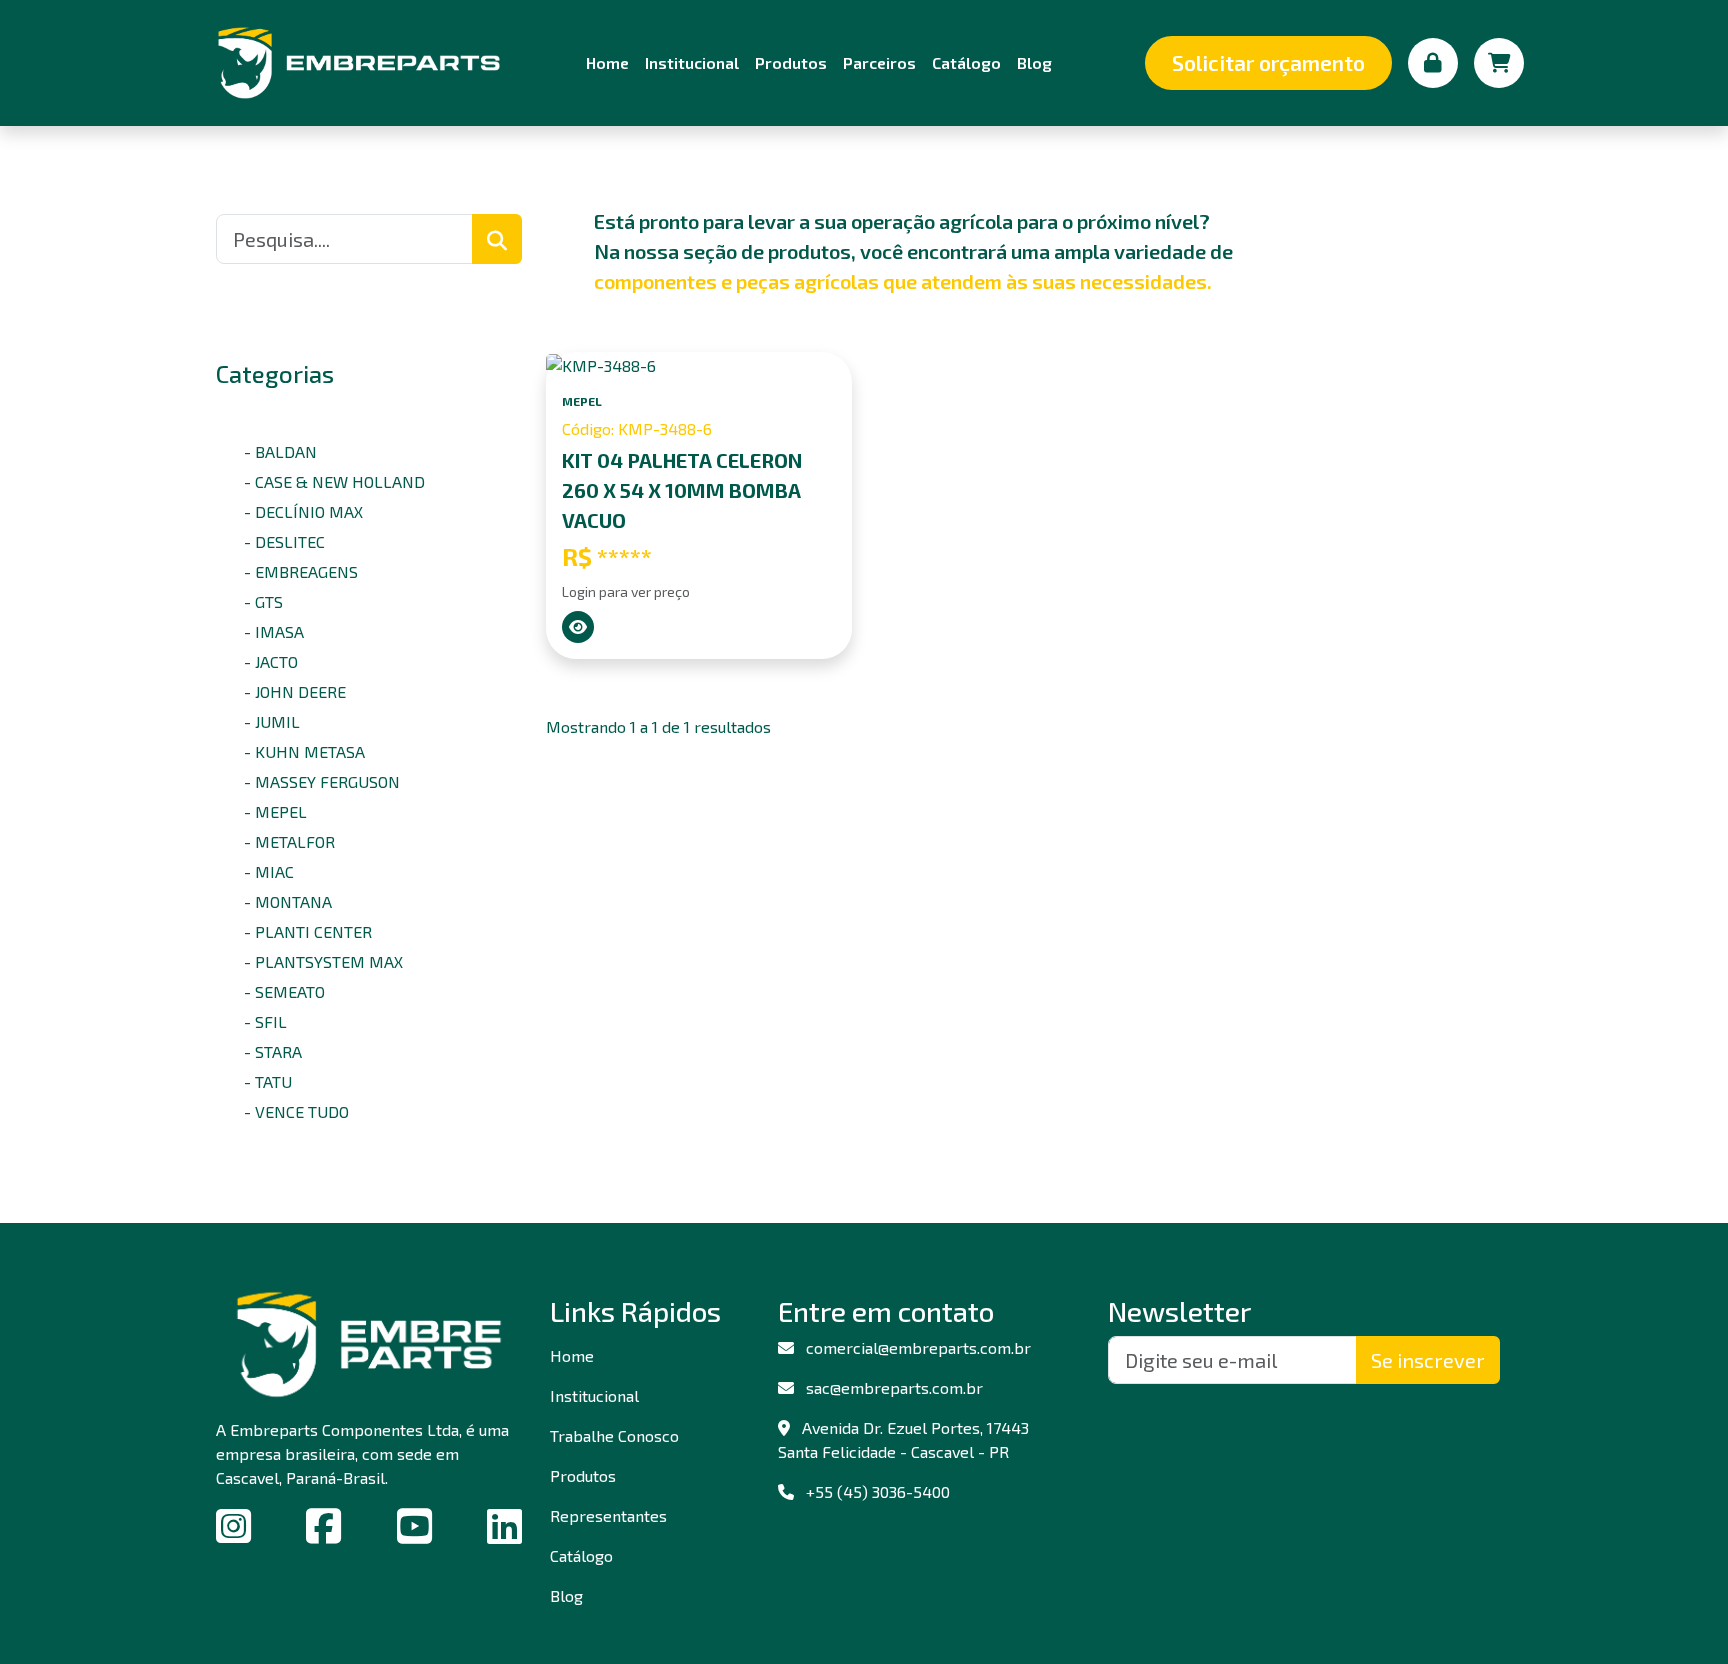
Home (607, 62)
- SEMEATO (284, 991)
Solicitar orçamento (1268, 62)
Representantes (608, 1515)
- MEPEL (275, 811)
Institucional (692, 62)
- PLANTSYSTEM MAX (323, 961)
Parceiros (879, 62)
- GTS (263, 601)
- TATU (268, 1081)
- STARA (273, 1051)
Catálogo (966, 62)
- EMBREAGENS (301, 571)
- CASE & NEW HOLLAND (334, 481)
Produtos (791, 62)
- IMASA (274, 631)
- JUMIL (272, 721)
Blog (1034, 62)
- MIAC (269, 871)
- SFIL (265, 1021)
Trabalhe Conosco (614, 1435)
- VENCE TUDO (296, 1111)
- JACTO (271, 661)
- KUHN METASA (304, 751)
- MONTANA (288, 901)
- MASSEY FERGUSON (322, 781)
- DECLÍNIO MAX (303, 511)
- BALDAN (280, 451)
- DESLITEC (284, 541)
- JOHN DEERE (295, 691)
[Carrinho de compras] (1499, 63)
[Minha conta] (1433, 63)
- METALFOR (289, 841)
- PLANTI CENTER (308, 931)
